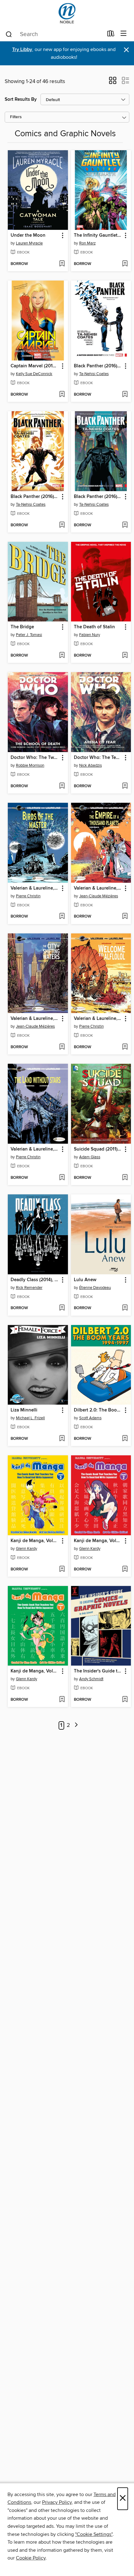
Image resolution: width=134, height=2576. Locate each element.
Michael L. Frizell (30, 1418)
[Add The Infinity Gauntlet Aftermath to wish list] (125, 264)
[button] (113, 82)
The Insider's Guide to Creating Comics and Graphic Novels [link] (98, 1671)
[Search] (9, 34)
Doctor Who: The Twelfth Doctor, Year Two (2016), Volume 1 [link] (35, 758)
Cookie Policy (31, 2558)
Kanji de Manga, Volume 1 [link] (35, 1671)
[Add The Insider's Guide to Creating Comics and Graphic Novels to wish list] (125, 1700)
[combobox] (54, 34)
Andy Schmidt (91, 1679)
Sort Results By (21, 99)
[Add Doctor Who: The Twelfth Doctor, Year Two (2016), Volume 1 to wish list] (62, 786)
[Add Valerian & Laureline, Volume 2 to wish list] (125, 917)
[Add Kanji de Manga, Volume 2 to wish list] (125, 1569)
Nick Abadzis (91, 765)
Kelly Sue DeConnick (34, 374)
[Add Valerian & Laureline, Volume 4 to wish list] (125, 1047)
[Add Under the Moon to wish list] (62, 264)
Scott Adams (90, 1418)
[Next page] (76, 1725)
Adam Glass (90, 1157)
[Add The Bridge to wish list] (62, 656)
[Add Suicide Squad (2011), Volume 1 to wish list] (125, 1178)
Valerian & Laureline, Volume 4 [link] (98, 1019)
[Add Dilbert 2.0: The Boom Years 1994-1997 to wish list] (125, 1439)
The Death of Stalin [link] (94, 627)
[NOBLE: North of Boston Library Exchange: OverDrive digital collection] (67, 13)
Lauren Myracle (29, 243)
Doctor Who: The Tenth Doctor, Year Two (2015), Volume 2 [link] (98, 758)
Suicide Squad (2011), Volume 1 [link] (98, 1149)
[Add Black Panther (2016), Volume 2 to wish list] (62, 525)
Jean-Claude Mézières (99, 896)
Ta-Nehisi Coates (94, 374)
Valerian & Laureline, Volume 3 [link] (35, 1149)
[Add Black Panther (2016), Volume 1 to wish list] (125, 525)
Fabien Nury (90, 635)
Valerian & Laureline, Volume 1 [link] (35, 1019)
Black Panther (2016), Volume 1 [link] (98, 497)
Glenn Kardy (26, 1549)
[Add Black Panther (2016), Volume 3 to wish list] (125, 395)
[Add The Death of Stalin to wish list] (125, 656)
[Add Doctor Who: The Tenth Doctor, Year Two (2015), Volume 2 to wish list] (125, 786)
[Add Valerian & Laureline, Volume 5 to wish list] (62, 917)
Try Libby (22, 50)
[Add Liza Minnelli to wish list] (62, 1439)
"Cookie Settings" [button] (94, 2534)
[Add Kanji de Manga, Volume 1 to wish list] (62, 1700)
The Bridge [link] (22, 627)
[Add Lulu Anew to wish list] (125, 1308)
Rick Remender (29, 1288)
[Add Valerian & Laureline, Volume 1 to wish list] (62, 1047)
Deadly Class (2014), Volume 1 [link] (35, 1280)
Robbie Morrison (30, 765)
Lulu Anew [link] (85, 1280)
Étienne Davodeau (95, 1288)
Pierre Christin (28, 896)
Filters (16, 117)
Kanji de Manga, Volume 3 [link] (35, 1541)
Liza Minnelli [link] (24, 1410)
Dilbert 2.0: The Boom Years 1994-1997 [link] (98, 1410)
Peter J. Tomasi (29, 635)
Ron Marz (87, 243)
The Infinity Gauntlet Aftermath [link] (98, 235)
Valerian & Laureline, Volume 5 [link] (35, 888)
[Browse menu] (124, 34)
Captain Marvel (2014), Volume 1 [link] (35, 366)
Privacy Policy (57, 2502)
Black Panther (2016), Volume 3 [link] (98, 366)
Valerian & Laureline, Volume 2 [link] (98, 888)
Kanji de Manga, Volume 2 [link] (98, 1541)
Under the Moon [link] (28, 235)
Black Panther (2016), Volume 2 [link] (35, 497)
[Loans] (111, 35)
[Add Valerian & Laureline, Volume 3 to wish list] (62, 1178)
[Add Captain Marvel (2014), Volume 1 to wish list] (62, 395)
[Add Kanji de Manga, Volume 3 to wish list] (62, 1569)
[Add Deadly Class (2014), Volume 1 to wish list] (62, 1308)
